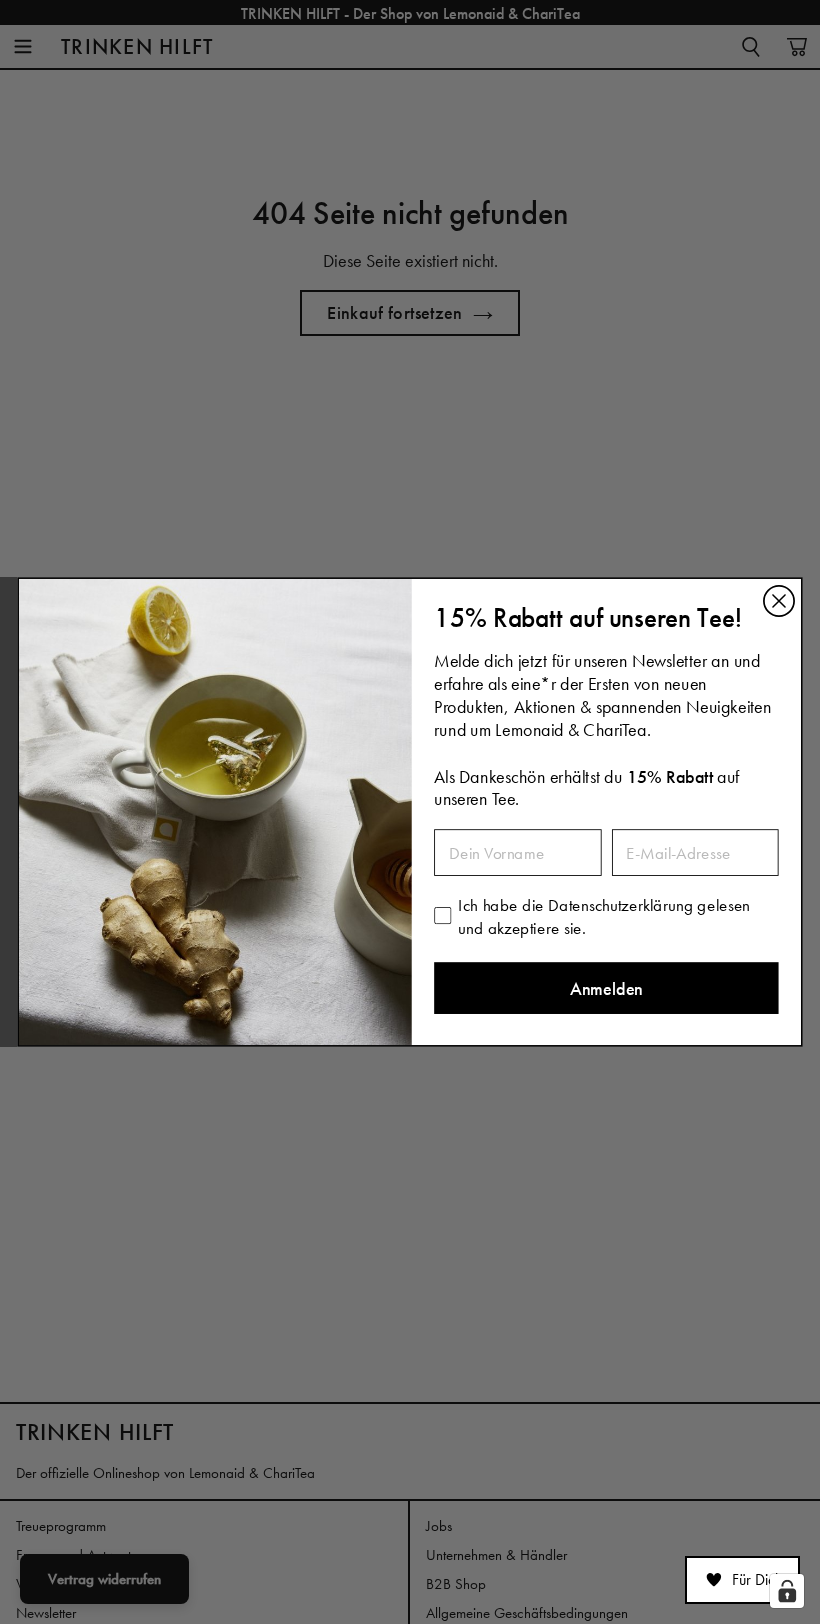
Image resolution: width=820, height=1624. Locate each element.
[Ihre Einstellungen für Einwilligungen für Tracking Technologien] (787, 1591)
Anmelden (606, 988)
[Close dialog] (779, 601)
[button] (742, 1580)
